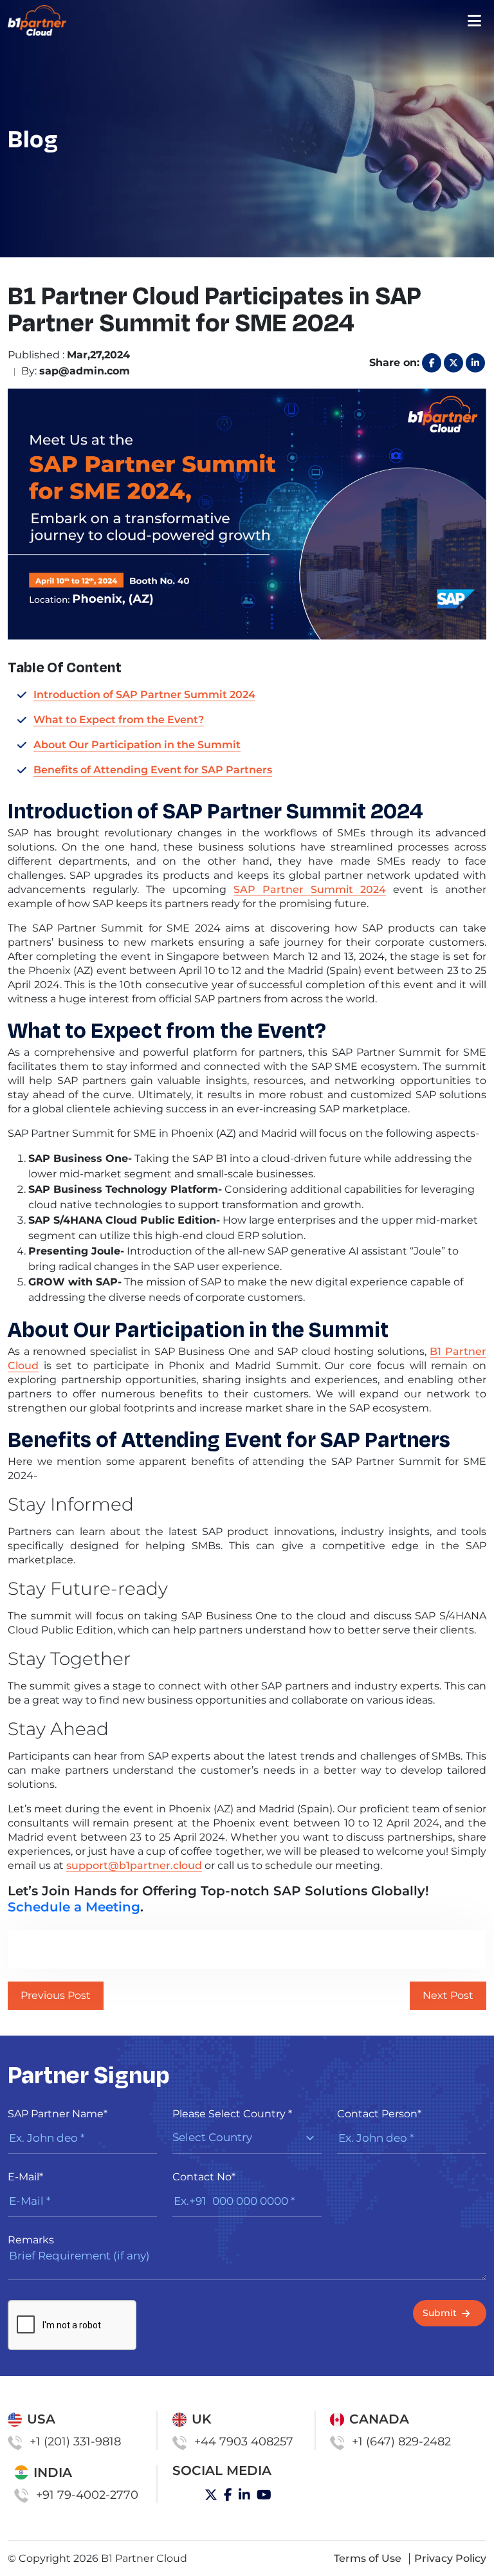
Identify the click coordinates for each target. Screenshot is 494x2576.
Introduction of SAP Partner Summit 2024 (144, 695)
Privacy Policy (450, 2558)
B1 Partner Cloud (144, 2558)
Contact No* (204, 2177)
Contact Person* (379, 2114)
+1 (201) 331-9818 (75, 2442)
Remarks (31, 2240)
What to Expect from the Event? (119, 720)
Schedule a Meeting (74, 1907)
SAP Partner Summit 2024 (310, 889)
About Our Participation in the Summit (137, 745)
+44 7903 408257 (244, 2442)
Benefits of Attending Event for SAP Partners (153, 770)
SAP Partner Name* (58, 2114)
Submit (440, 2313)
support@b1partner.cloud (134, 1865)
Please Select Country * (232, 2114)
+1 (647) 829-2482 (401, 2442)
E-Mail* (25, 2177)
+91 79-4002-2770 (87, 2495)
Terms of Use (368, 2558)
